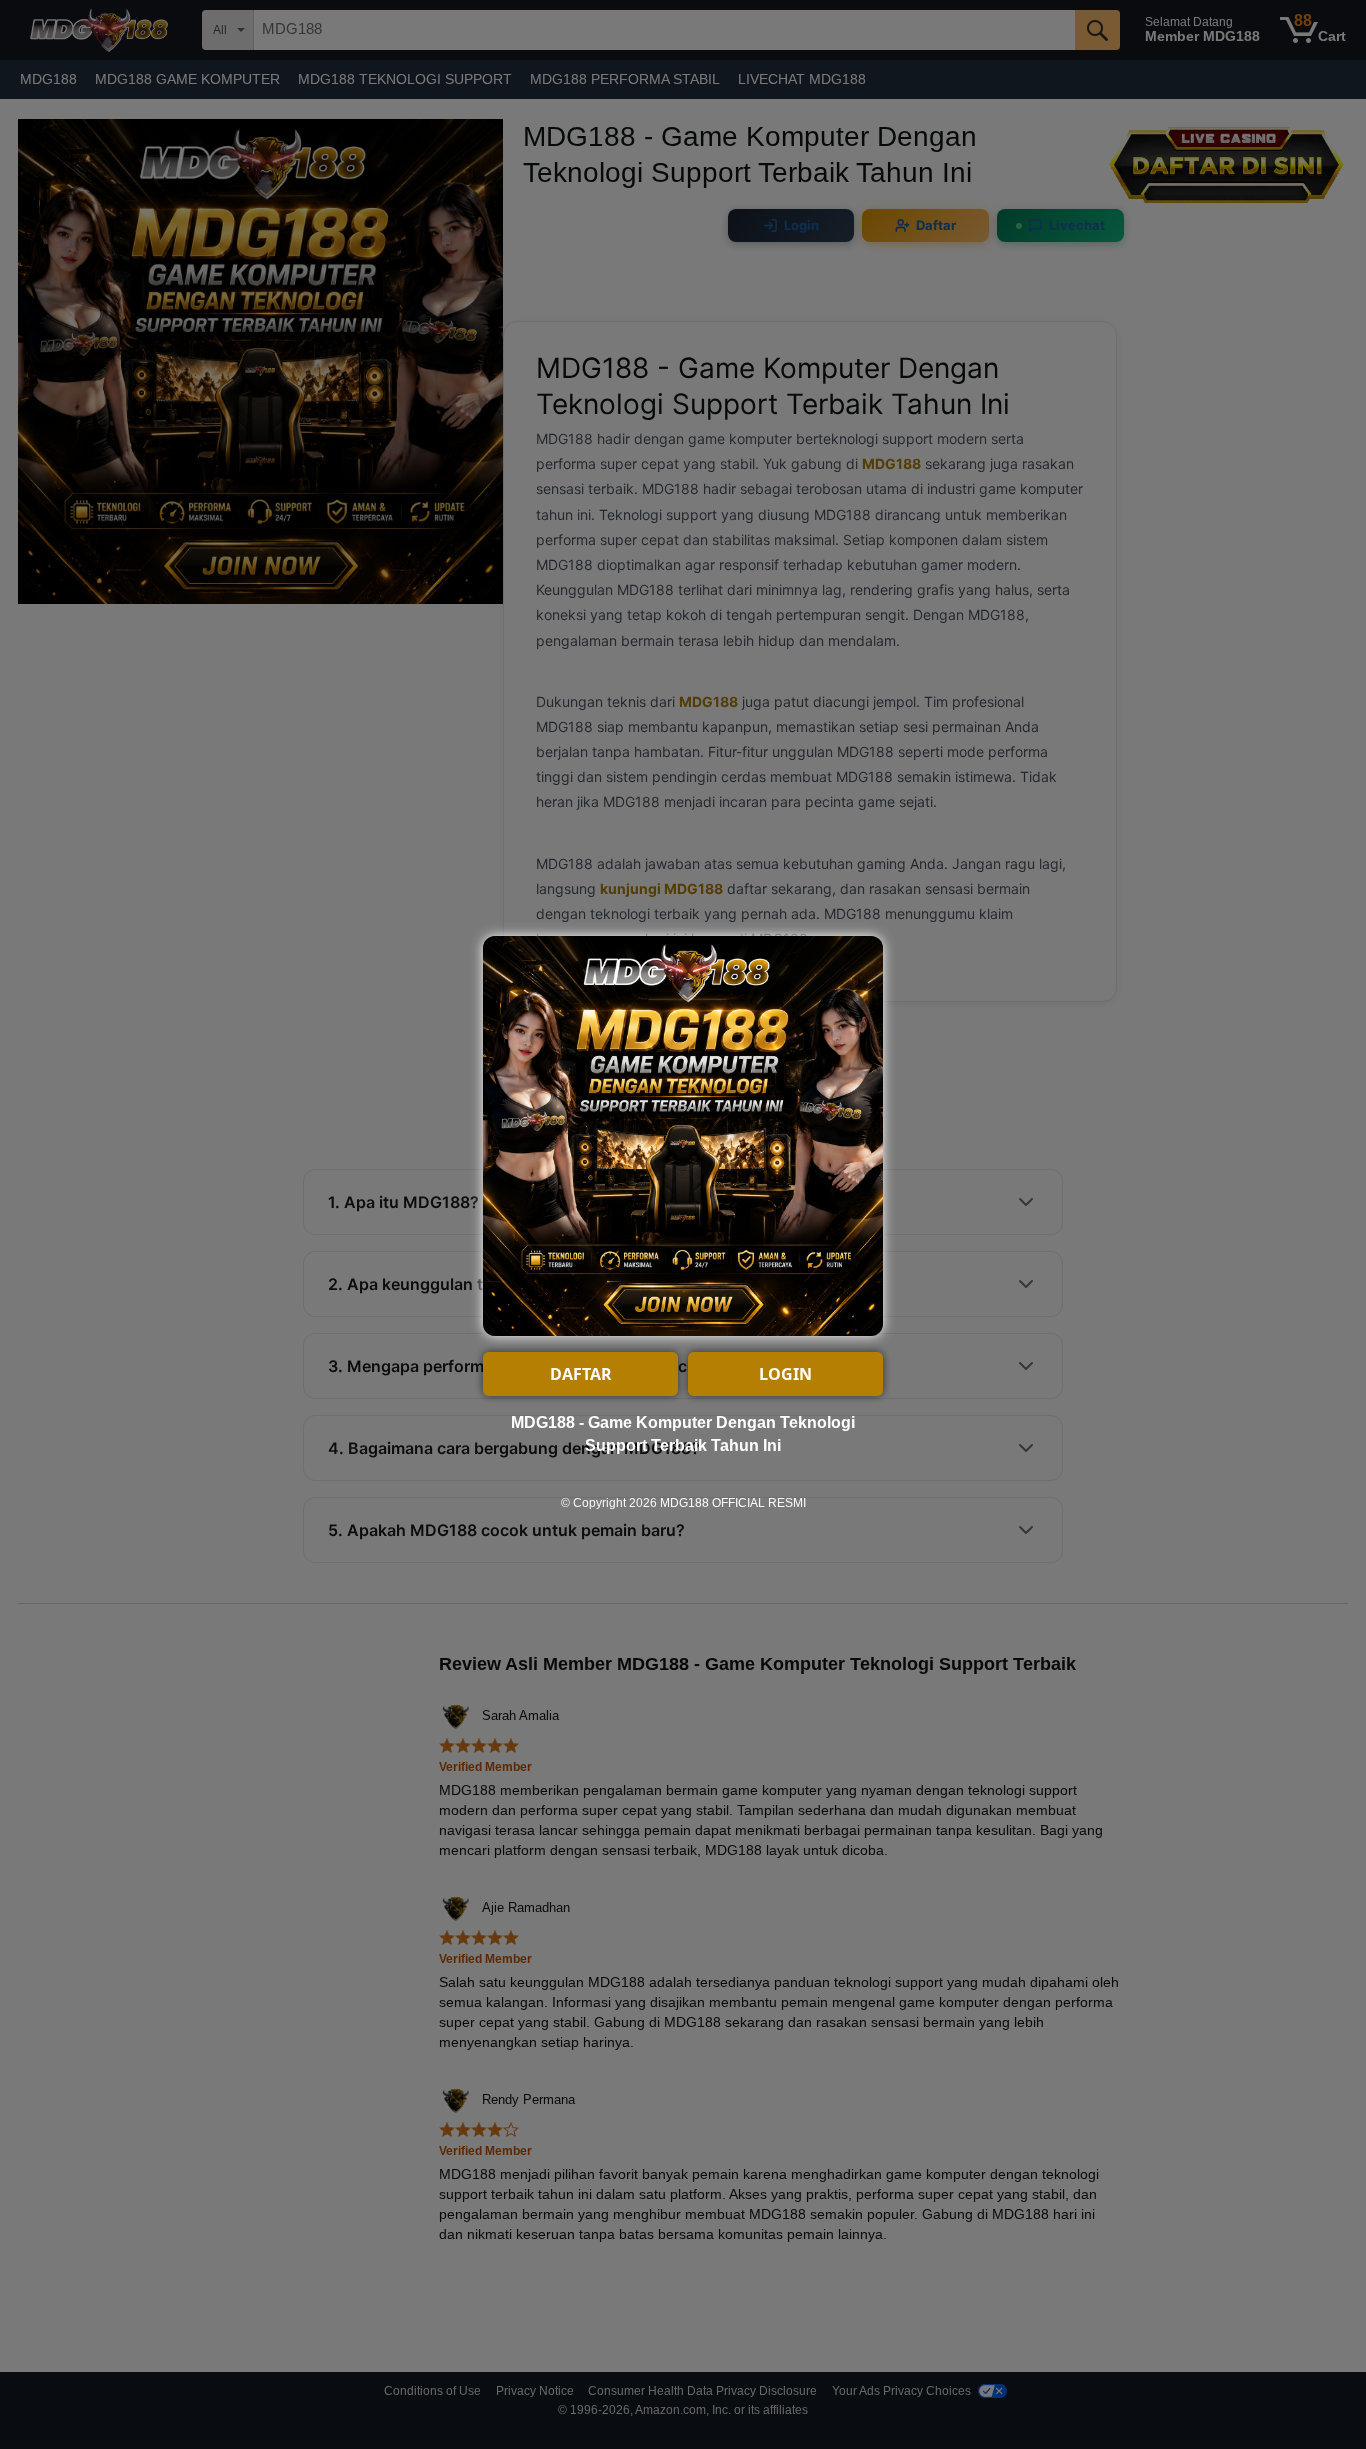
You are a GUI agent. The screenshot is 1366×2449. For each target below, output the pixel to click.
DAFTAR (581, 1374)
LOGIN (785, 1374)
